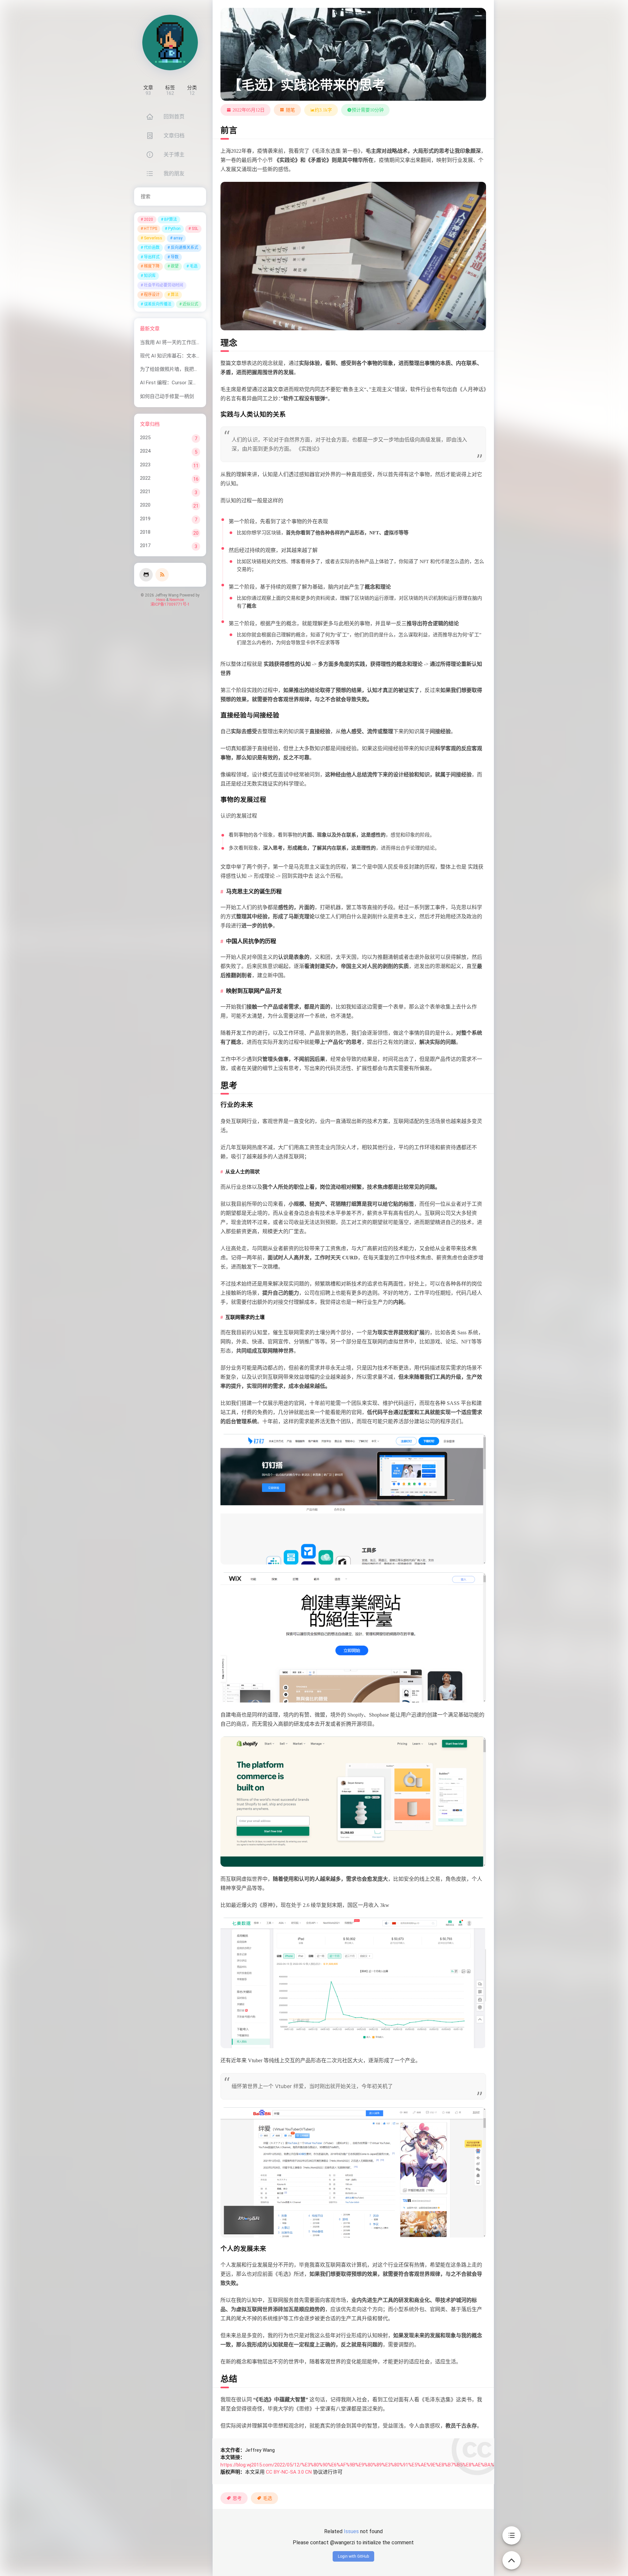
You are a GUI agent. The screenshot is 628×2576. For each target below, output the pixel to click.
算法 (175, 295)
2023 (145, 465)
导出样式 (152, 257)
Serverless (153, 238)
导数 (175, 257)
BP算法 (171, 219)
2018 (145, 532)
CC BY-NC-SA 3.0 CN (289, 2472)
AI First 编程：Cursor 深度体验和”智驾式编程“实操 (195, 383)
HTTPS (150, 229)
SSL (195, 229)
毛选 (194, 266)
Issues (351, 2531)
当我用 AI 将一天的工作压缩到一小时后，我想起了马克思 (202, 342)
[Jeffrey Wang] (170, 43)
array (178, 238)
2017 (145, 545)
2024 (145, 451)
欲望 (175, 266)
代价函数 (152, 248)
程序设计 (152, 295)
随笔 (290, 110)
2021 (145, 492)
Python (174, 229)
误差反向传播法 (158, 304)
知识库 (150, 276)
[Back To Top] (512, 2557)
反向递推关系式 (184, 248)
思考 (237, 2498)
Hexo (161, 600)
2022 (145, 478)
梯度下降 (152, 266)
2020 (148, 219)
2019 (145, 519)
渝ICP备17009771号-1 (170, 604)
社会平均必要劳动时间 (164, 285)
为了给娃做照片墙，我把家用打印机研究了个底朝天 (196, 369)
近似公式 (190, 304)
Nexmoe (177, 600)
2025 (145, 438)
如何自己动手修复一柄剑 (167, 396)
